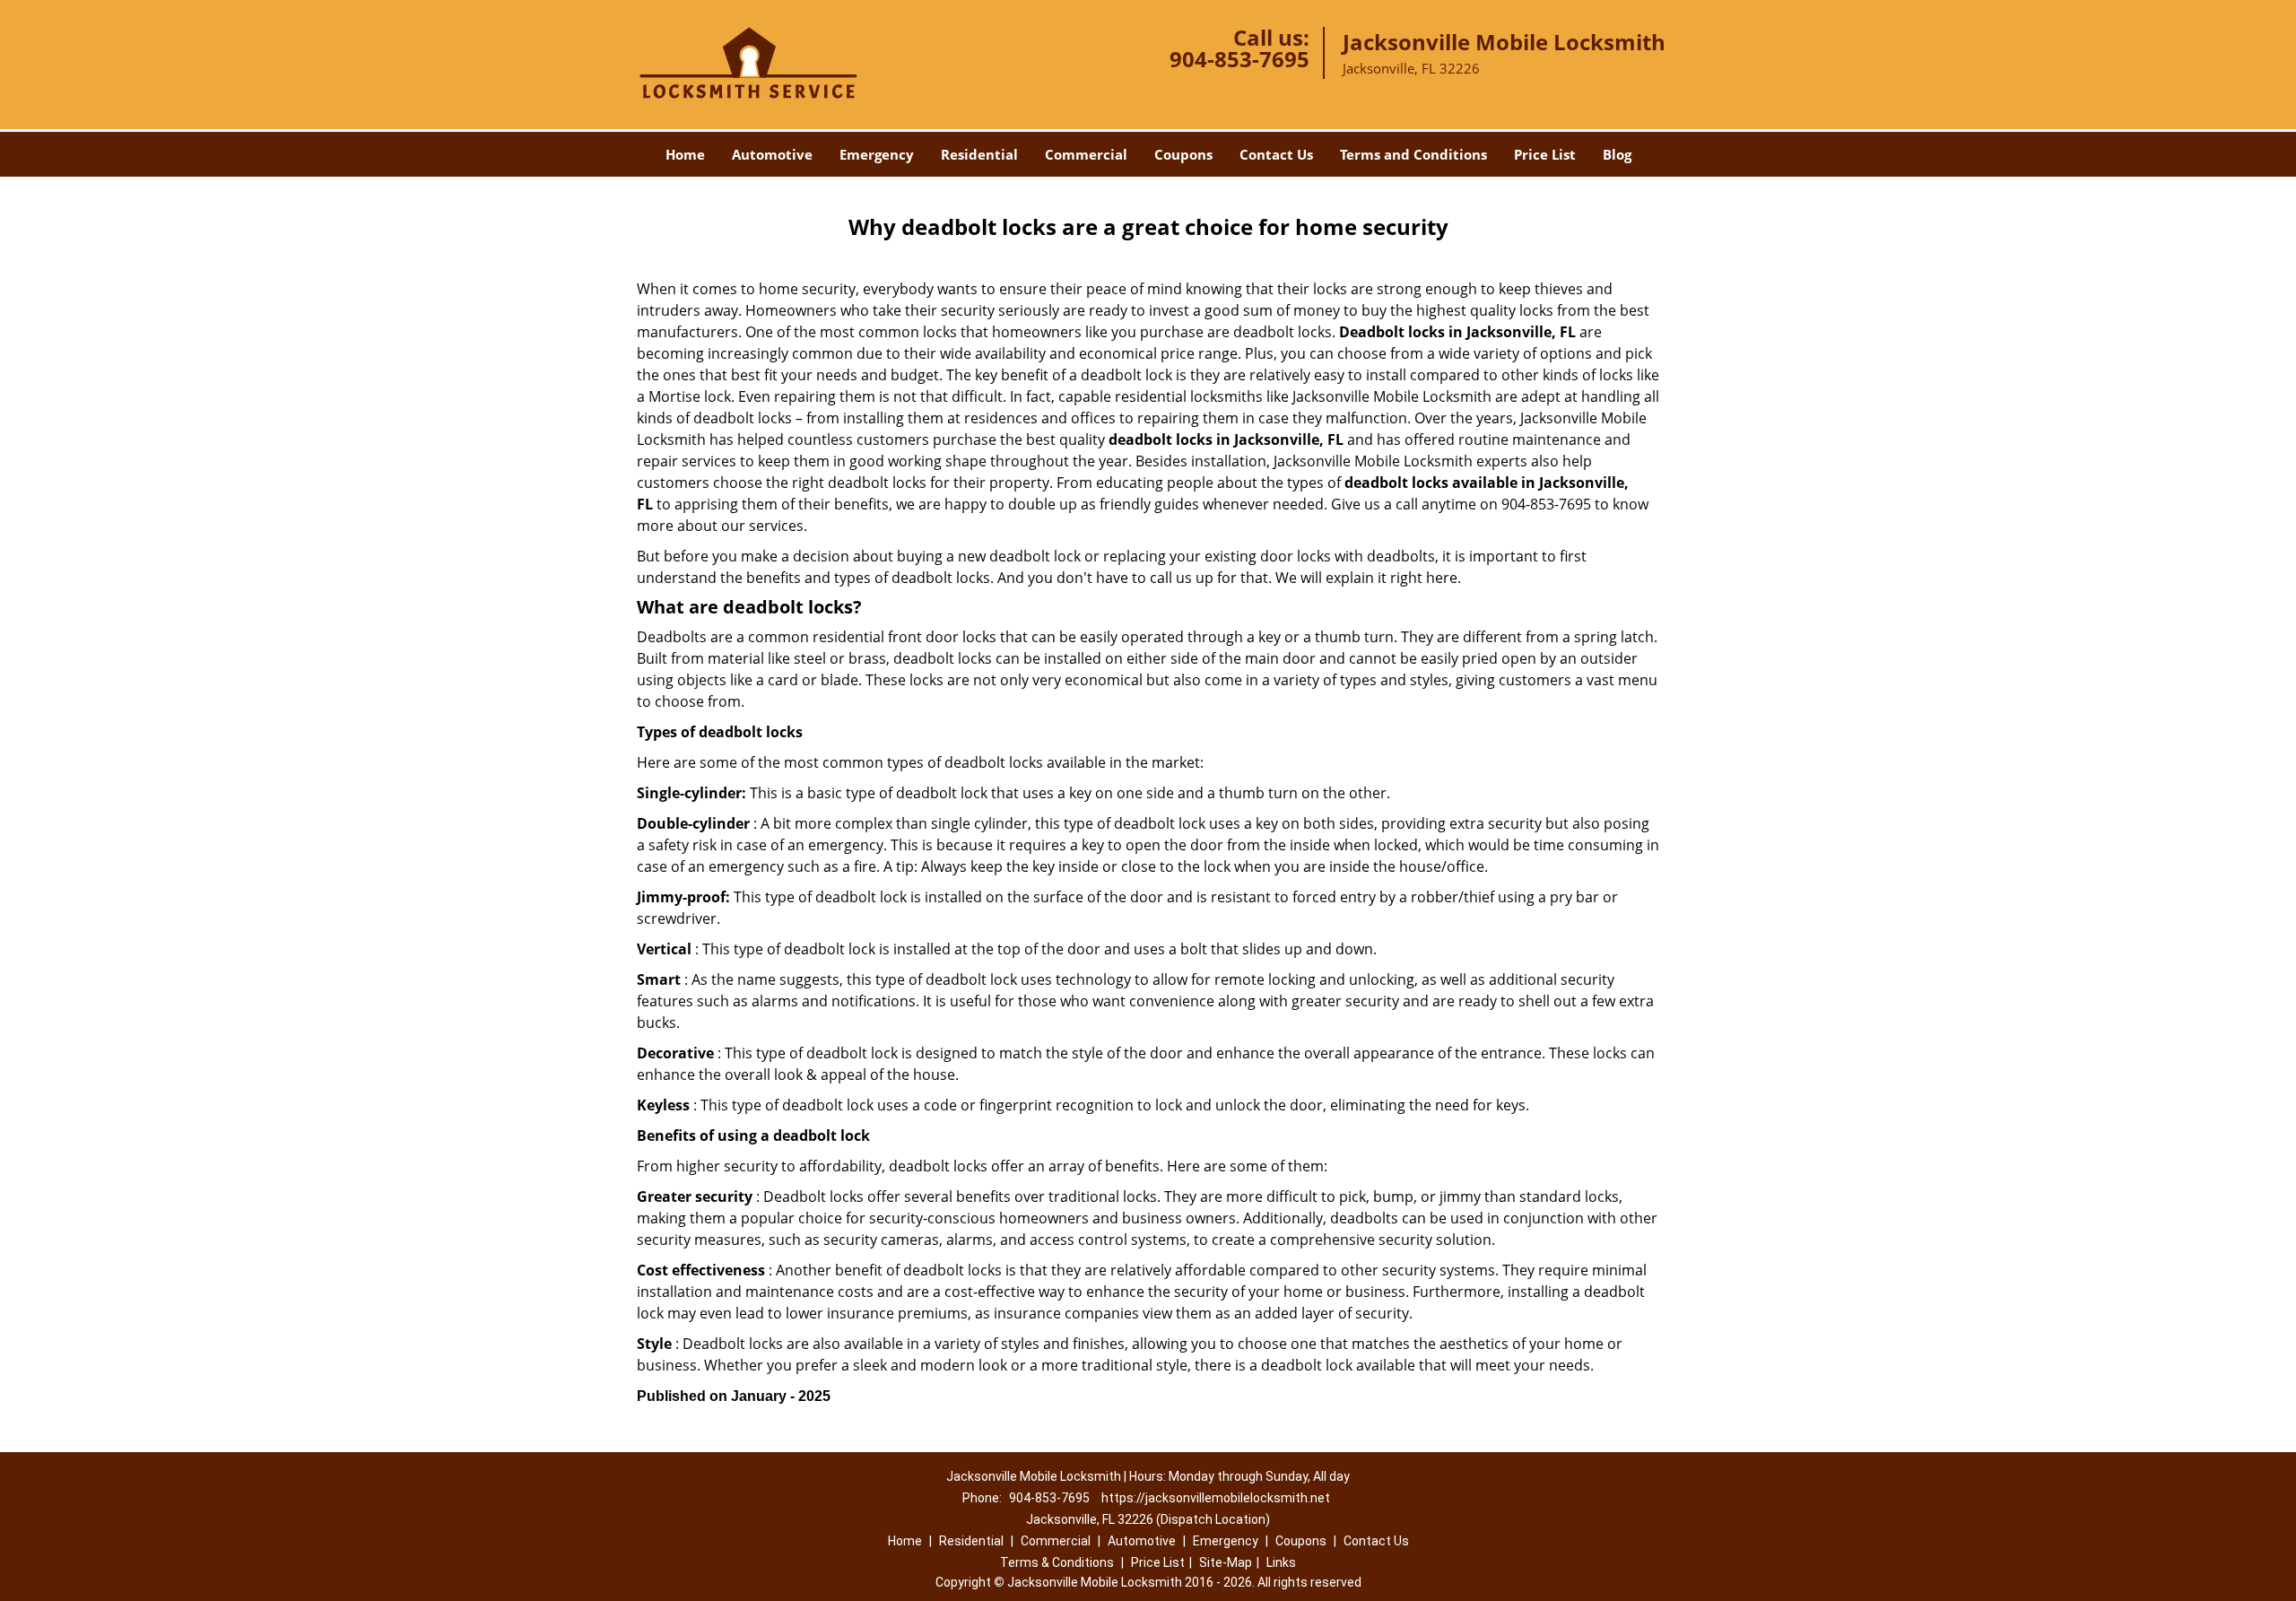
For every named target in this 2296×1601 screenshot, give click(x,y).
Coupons (1183, 154)
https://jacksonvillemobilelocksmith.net (1216, 1498)
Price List (1545, 154)
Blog (1617, 154)
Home (685, 154)
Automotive (772, 154)
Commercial (1086, 154)
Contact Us (1276, 154)
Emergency (877, 154)
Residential (979, 154)
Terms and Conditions (1413, 154)
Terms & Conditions (1057, 1562)
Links (1281, 1562)
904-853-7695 (1239, 59)
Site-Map (1226, 1562)
